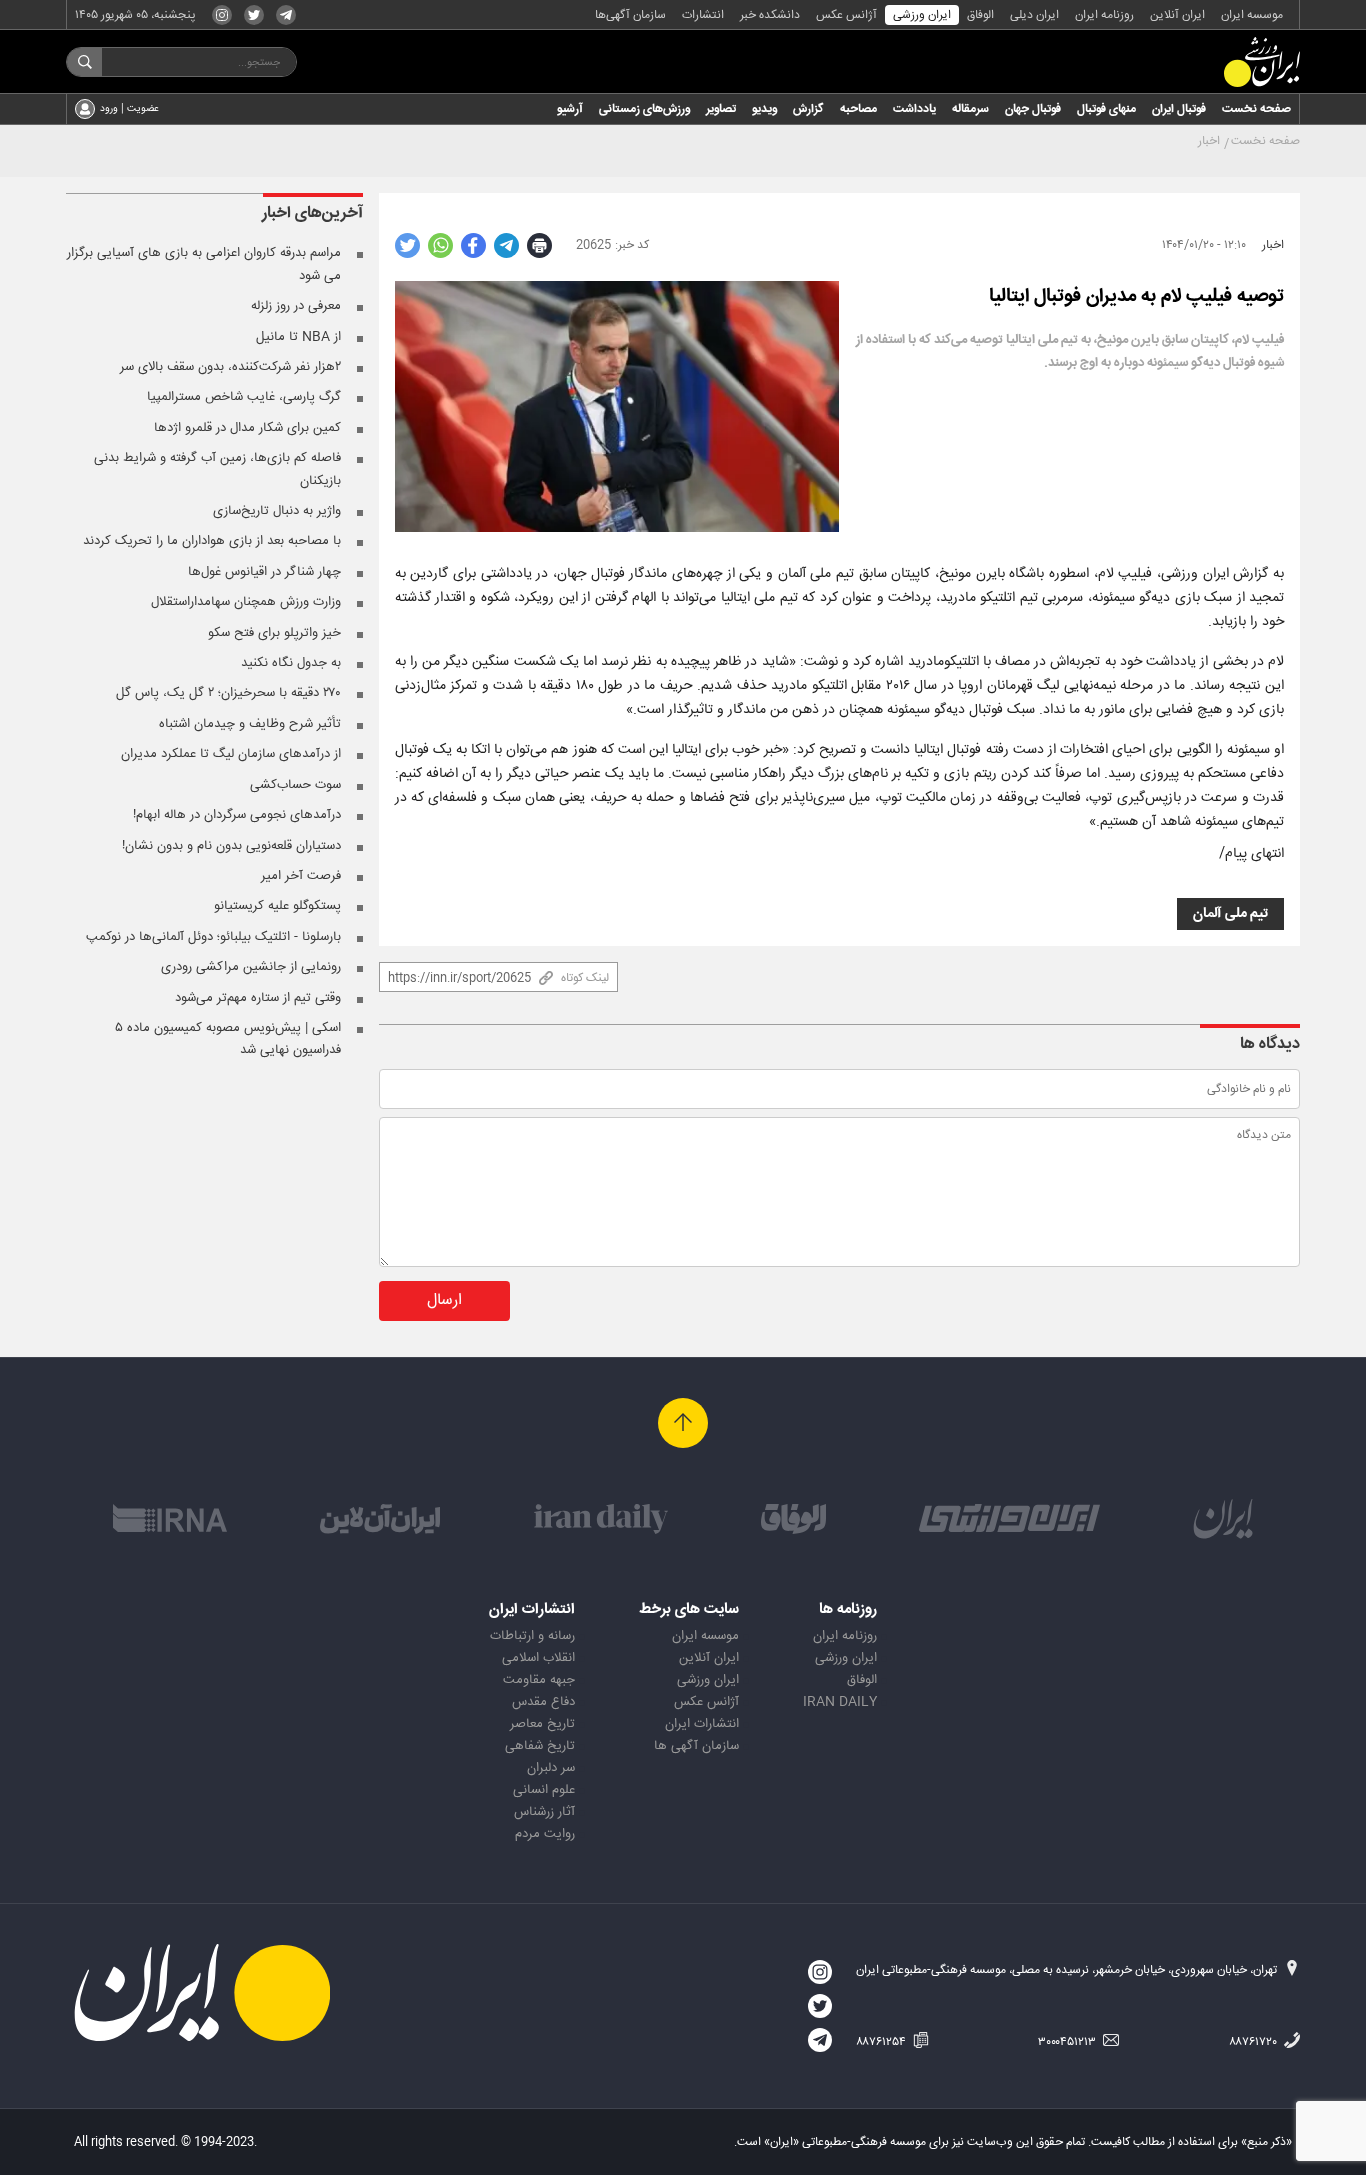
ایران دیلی (1034, 15)
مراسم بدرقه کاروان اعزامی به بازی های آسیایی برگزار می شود (204, 264)
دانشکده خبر (770, 15)
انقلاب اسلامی (538, 1658)
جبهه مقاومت (539, 1680)
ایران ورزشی (922, 15)
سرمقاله (970, 109)
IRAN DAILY (840, 1702)
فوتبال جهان (1033, 109)
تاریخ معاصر (542, 1724)
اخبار (1209, 141)
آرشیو (570, 109)
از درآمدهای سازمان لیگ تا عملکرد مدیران (231, 754)
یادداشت (914, 109)
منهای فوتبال (1106, 109)
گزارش (808, 109)
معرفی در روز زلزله (296, 306)
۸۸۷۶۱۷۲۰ (1254, 2042)
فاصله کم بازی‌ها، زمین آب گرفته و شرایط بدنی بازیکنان (217, 469)
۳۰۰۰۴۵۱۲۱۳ (1068, 2042)
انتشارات (703, 15)
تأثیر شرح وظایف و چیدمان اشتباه (250, 724)
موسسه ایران (1252, 15)
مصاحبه (858, 109)
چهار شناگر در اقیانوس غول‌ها (264, 572)
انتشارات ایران (702, 1724)
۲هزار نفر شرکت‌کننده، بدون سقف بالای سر (230, 367)
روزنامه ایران (1104, 15)
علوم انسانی (544, 1790)
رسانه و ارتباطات (532, 1636)
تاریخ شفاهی (540, 1746)
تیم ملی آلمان (1230, 914)
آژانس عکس (846, 15)
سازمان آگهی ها (696, 1746)
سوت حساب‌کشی (295, 785)
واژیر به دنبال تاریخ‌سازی (277, 511)
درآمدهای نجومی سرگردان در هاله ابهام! (237, 815)
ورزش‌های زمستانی (644, 109)
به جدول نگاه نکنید (291, 663)
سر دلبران (551, 1768)
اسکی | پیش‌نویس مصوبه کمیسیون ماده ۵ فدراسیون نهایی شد (228, 1039)
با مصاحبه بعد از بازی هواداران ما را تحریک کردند (212, 541)
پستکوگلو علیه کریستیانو (277, 906)
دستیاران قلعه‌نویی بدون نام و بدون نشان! (231, 846)
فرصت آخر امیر (301, 876)
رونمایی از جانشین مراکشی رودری (251, 967)
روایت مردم (545, 1834)
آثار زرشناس (544, 1812)
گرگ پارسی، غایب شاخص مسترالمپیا (244, 397)
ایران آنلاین (1177, 15)
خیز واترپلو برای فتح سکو (274, 633)
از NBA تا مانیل (298, 337)
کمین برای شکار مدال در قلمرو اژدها (247, 428)
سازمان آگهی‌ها (630, 15)
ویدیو (764, 109)
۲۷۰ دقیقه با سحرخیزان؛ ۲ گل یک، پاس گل (228, 693)
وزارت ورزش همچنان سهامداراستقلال (246, 602)
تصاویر (721, 109)
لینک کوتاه (585, 978)
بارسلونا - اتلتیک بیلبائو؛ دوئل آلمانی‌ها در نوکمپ (213, 937)
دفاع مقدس (543, 1702)
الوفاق (980, 15)
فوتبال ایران (1179, 109)
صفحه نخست (1256, 109)
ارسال (444, 1300)
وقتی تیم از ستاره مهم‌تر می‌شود (258, 998)
